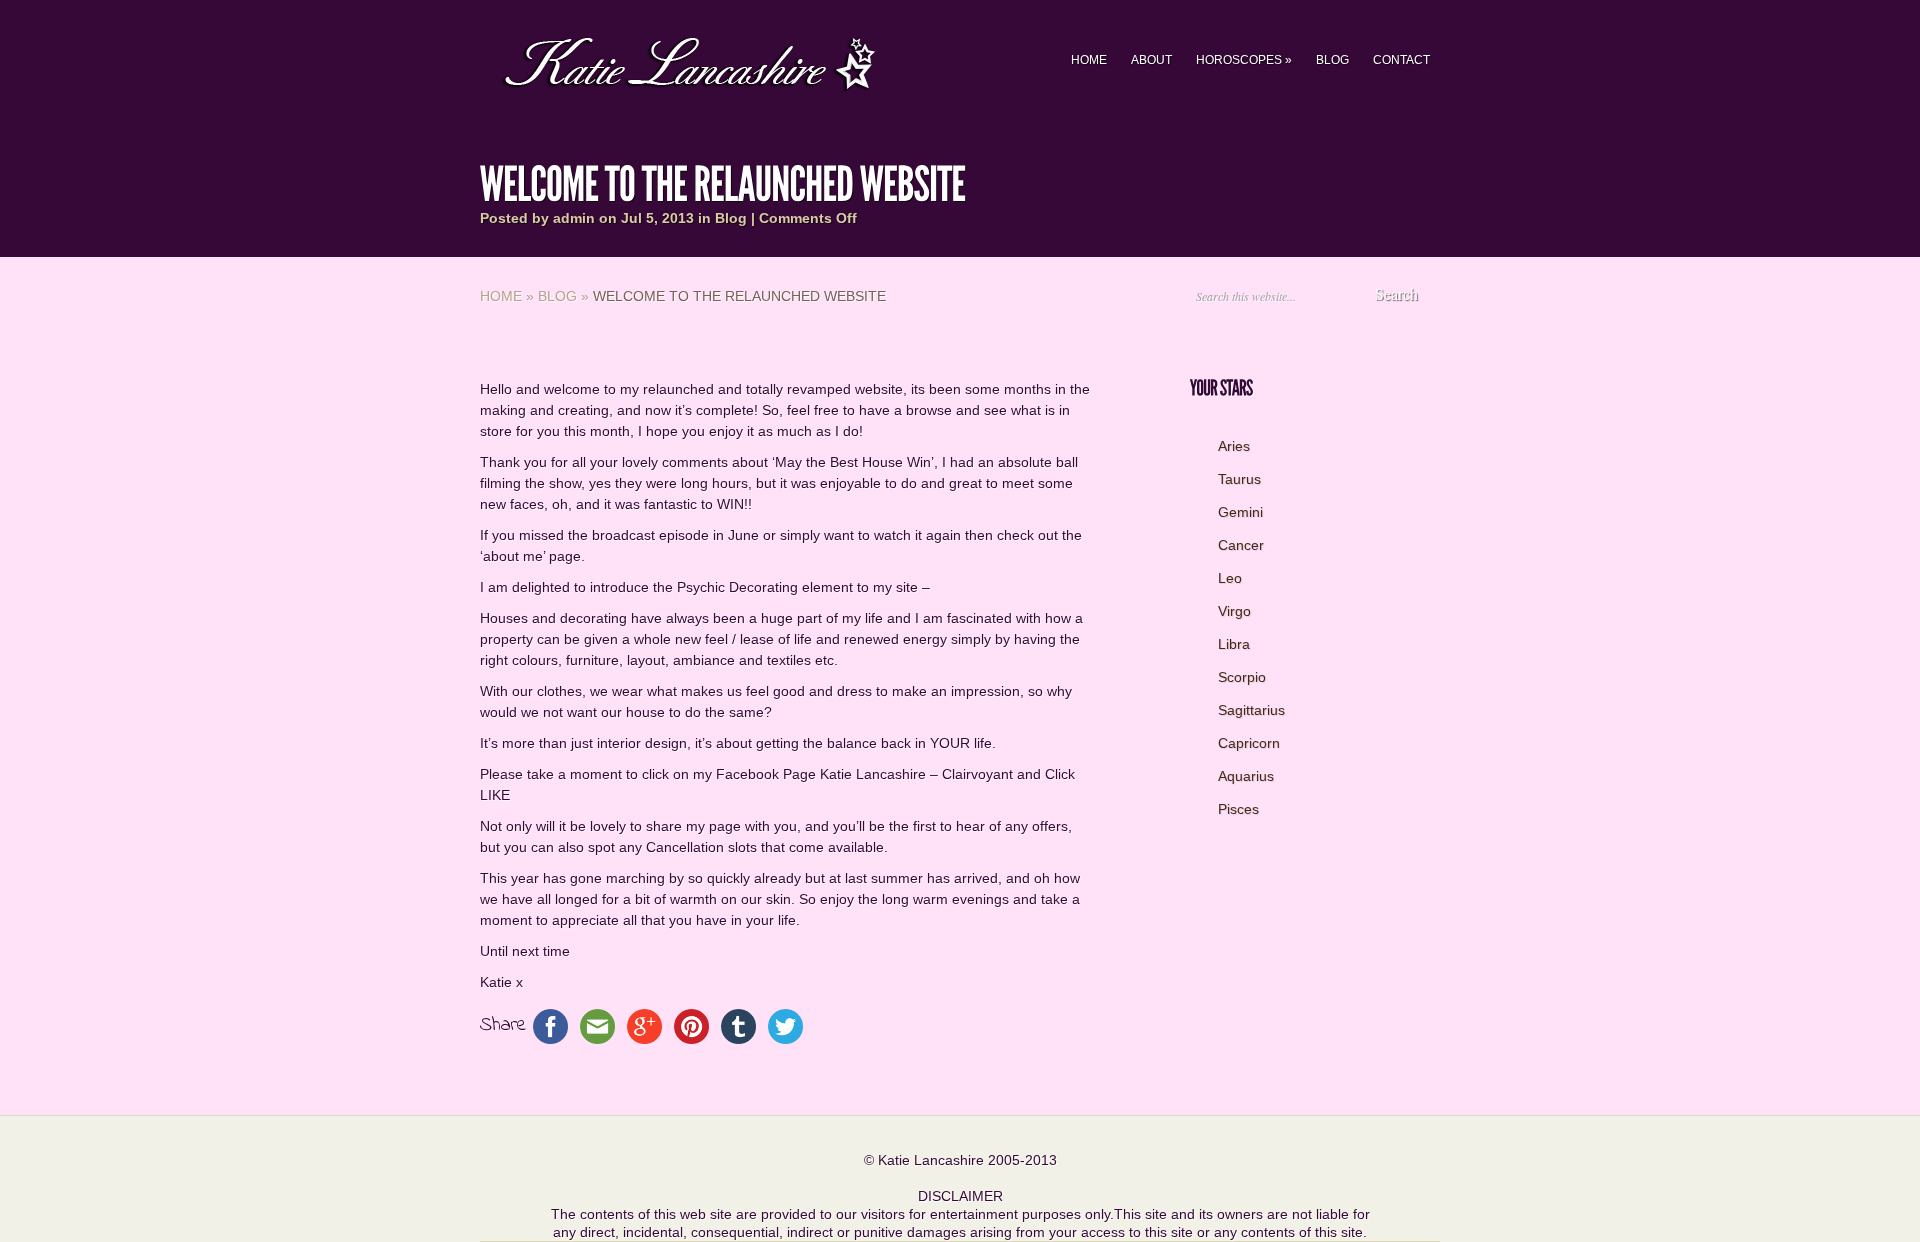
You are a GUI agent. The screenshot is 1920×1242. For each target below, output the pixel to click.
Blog (1332, 60)
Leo (1230, 578)
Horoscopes (1244, 60)
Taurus (1239, 479)
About (1151, 60)
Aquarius (1246, 776)
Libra (1234, 644)
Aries (1234, 446)
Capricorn (1249, 743)
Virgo (1234, 611)
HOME (1089, 60)
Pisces (1238, 809)
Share (503, 1025)
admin (574, 218)
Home (501, 296)
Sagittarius (1251, 710)
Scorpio (1242, 677)
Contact (1401, 60)
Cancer (1241, 545)
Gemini (1240, 512)
